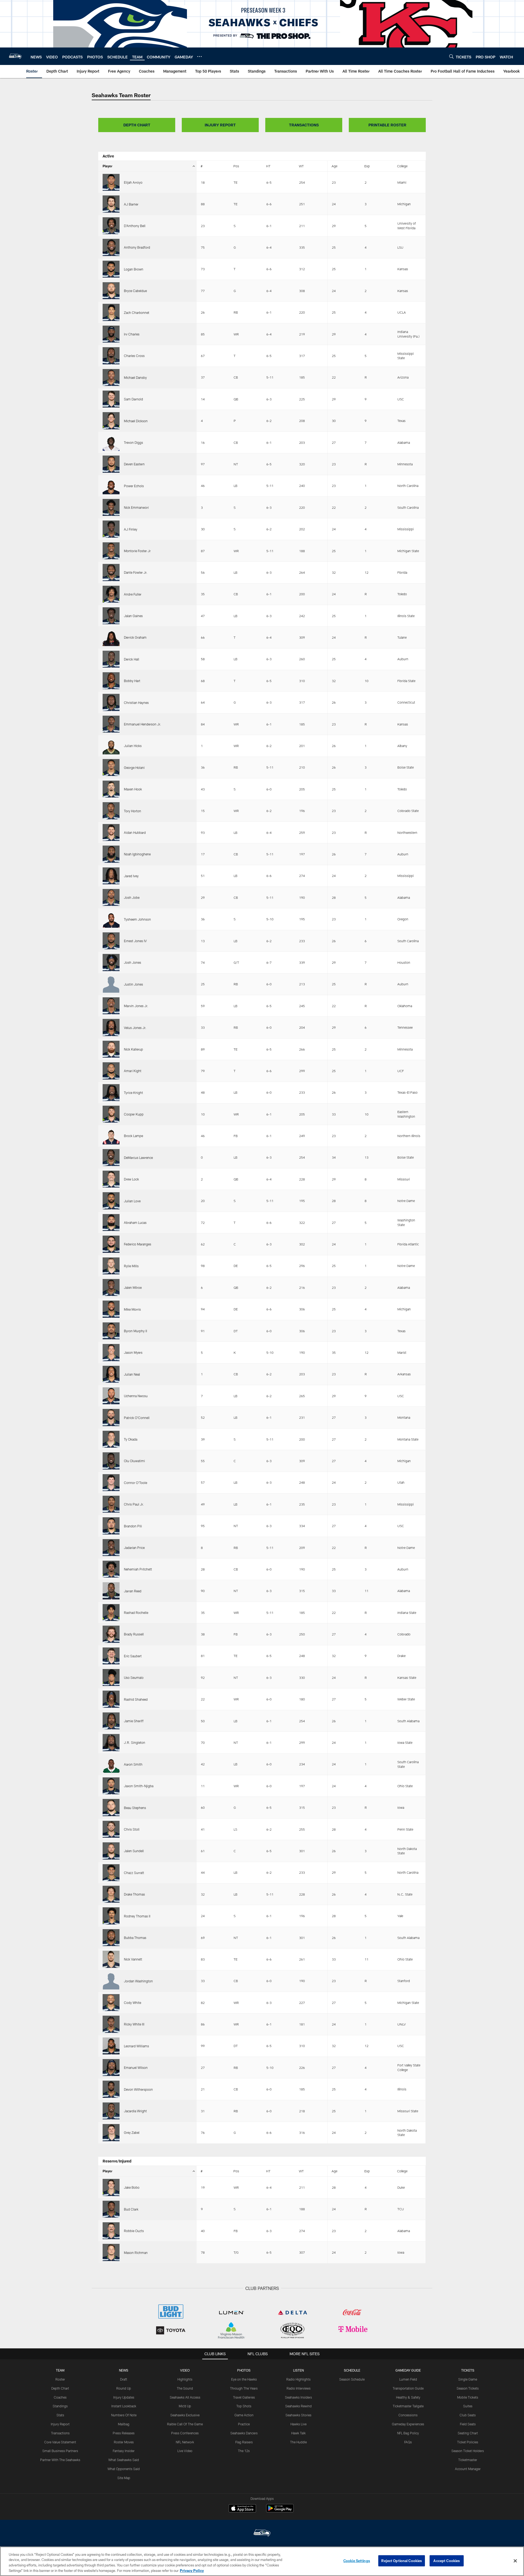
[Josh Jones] (111, 962)
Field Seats (468, 2424)
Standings (60, 2406)
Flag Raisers (244, 2442)
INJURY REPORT (220, 125)
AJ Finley (131, 529)
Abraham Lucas (135, 1222)
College (402, 166)
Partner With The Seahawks (60, 2460)
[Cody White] (111, 2003)
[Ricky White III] (111, 2024)
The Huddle (298, 2442)
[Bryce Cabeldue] (111, 291)
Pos (236, 166)
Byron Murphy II (136, 1331)
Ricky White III (134, 2024)
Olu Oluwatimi (134, 1461)
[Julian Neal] (111, 1374)
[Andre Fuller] (111, 594)
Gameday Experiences (408, 2424)
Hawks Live (298, 2424)
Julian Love (132, 1201)
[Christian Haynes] (111, 702)
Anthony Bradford (137, 247)
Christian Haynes (136, 703)
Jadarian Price (134, 1548)
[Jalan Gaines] (111, 616)
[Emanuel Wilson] (111, 2068)
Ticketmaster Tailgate (408, 2406)
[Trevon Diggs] (111, 442)
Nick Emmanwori (136, 507)
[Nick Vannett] (111, 1959)
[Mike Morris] (111, 1309)
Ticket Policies (468, 2442)
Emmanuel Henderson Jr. (142, 724)
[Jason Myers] (111, 1352)
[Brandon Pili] (111, 1526)
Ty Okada (131, 1439)
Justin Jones (133, 984)
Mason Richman (136, 2253)
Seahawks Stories (298, 2415)
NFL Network (185, 2442)
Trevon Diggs (133, 442)
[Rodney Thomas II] (111, 1916)
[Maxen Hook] (111, 789)
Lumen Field (408, 2379)
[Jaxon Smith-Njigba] (111, 1786)
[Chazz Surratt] (111, 1873)
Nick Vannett (133, 1959)
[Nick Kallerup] (111, 1049)
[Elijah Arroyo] (111, 182)
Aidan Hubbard (135, 832)
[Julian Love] (111, 1201)
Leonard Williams (136, 2046)
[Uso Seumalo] (111, 1677)
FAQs (408, 2442)
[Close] (515, 2561)
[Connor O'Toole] (111, 1483)
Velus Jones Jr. (135, 1028)
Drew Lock (131, 1179)
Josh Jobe (132, 897)
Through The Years (244, 2388)
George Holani (134, 768)
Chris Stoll (132, 1829)
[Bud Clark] (111, 2209)
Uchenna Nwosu (136, 1396)
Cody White (133, 2003)
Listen (298, 2370)
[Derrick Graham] (111, 637)
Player (108, 166)
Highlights (185, 2379)
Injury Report (60, 2424)
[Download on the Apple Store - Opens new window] (242, 2509)
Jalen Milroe (133, 1287)
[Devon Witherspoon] (111, 2089)
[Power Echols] (111, 486)
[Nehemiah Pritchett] (111, 1569)
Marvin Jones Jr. (136, 1006)
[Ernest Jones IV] (111, 941)
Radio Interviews (299, 2388)
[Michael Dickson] (111, 421)
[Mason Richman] (111, 2252)
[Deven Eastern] (111, 464)
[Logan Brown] (111, 269)
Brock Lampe (133, 1136)
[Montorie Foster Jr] (111, 551)
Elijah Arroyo (133, 182)
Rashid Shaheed (136, 1699)
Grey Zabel (132, 2132)
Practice (244, 2424)
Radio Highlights (298, 2379)
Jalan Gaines (133, 616)
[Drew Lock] (111, 1179)
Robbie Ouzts (134, 2231)
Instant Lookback (124, 2406)
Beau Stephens (135, 1808)
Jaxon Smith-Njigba (139, 1786)
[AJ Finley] (111, 529)
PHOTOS (244, 2370)
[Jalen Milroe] (111, 1287)
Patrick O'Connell (137, 1418)
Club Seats (468, 2415)
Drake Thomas (134, 1894)
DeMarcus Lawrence (138, 1158)
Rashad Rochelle (136, 1613)
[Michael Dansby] (111, 377)
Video (185, 2370)
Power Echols (134, 486)
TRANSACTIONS (304, 125)
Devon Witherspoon (138, 2089)
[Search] (451, 56)
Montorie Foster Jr (137, 551)
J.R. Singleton (135, 1742)
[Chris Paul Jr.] (111, 1504)
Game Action (244, 2415)
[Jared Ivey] (111, 876)
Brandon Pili (133, 1526)
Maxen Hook (133, 789)
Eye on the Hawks (244, 2379)
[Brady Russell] (111, 1634)
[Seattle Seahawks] (262, 2534)
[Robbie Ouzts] (111, 2231)
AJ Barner (131, 204)
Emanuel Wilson (136, 2068)
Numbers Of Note (124, 2415)
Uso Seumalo (134, 1677)
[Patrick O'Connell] (111, 1417)
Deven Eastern (134, 464)
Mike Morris (132, 1309)
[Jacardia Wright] (111, 2111)
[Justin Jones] (111, 984)
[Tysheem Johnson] (111, 919)
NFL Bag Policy (408, 2433)
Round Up (124, 2388)
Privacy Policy (192, 2570)
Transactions (60, 2433)
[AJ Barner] (111, 204)
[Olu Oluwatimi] (111, 1461)
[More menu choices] (200, 56)
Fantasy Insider (124, 2451)
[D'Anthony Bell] (111, 226)
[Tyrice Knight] (111, 1093)
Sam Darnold (133, 399)
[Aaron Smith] (111, 1764)
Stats (60, 2415)
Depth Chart (60, 2388)
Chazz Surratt (134, 1873)
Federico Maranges (138, 1244)
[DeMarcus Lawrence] (111, 1158)
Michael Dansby (135, 377)
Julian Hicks (133, 746)
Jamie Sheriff (134, 1721)
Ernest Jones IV (135, 941)
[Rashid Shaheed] (111, 1699)
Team (60, 2370)
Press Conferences (185, 2433)
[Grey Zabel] (111, 2132)
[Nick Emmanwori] (111, 507)
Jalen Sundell (134, 1851)
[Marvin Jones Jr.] (111, 1006)
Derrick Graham (135, 637)
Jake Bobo (132, 2187)
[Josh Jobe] (111, 897)
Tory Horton (133, 811)
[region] (262, 2561)
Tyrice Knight (133, 1093)
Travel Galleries (244, 2397)
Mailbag (124, 2424)
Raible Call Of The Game (185, 2424)
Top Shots (244, 2406)
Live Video (185, 2451)
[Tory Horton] (111, 811)
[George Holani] (111, 768)
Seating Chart (468, 2433)
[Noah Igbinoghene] (111, 854)
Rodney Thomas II (137, 1916)
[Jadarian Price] (111, 1548)
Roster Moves (124, 2442)
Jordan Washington (138, 1981)
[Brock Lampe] (111, 1136)
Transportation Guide (408, 2388)
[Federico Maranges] (111, 1244)
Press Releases (124, 2433)
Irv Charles (132, 334)
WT (301, 166)
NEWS (124, 2370)
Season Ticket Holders (468, 2451)
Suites (468, 2406)
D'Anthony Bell (135, 226)
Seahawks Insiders (298, 2397)
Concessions (408, 2415)
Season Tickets (468, 2388)
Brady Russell (134, 1634)
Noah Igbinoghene (137, 854)
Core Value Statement (60, 2442)
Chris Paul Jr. (134, 1504)
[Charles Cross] (111, 356)
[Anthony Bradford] (111, 247)
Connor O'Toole (136, 1483)
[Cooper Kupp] (111, 1114)
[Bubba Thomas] (111, 1938)
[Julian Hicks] (111, 746)
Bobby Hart (132, 681)
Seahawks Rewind (298, 2406)
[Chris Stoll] (111, 1829)
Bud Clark (131, 2209)
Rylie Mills (131, 1266)
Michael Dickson (136, 421)
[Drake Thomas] (111, 1894)
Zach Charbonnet (137, 313)
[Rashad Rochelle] (111, 1613)
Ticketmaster (468, 2460)
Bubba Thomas (135, 1938)
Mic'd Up (185, 2406)
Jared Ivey (131, 876)
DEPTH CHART (137, 125)
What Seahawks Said (124, 2460)
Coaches (60, 2397)
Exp (367, 166)
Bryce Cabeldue (135, 291)
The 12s (244, 2451)
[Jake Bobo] (111, 2187)
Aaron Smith (133, 1764)
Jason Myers (133, 1352)
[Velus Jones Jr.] (111, 1027)
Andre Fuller (133, 594)
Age (334, 166)
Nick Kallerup (133, 1049)
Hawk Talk (298, 2433)
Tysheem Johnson (137, 919)
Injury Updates (124, 2397)
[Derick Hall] (111, 659)
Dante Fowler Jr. (136, 572)
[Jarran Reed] (111, 1591)
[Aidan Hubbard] (111, 832)
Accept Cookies (447, 2561)
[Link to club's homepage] (15, 56)
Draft (124, 2379)
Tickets (468, 2370)
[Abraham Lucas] (111, 1222)
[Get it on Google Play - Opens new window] (280, 2511)
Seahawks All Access (185, 2397)
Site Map (124, 2478)
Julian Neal (132, 1374)
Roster (60, 2379)
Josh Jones (133, 962)
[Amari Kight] (111, 1071)
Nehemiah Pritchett (138, 1569)
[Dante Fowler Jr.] (111, 572)
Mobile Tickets (468, 2397)
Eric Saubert (133, 1656)
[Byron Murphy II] (111, 1331)
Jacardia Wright (135, 2111)
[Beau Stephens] (111, 1807)
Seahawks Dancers (244, 2433)
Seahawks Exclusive (185, 2415)
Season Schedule (352, 2379)
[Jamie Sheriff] (111, 1721)
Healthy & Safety (408, 2397)
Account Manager (468, 2469)
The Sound (185, 2388)
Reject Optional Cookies (402, 2561)
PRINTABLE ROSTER (387, 125)
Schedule (352, 2370)
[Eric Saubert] (111, 1656)
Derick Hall (132, 659)
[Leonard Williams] (111, 2046)
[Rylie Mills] (111, 1266)
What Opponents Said (124, 2469)
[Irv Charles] (111, 334)
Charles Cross (134, 356)
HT (268, 166)
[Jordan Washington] (111, 1981)
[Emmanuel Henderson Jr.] (111, 724)
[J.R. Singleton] (111, 1742)
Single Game (468, 2379)
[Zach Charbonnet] (111, 312)
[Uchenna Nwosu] (111, 1396)
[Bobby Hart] (111, 681)
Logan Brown (134, 269)
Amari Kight (133, 1071)
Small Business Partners (60, 2451)
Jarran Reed (133, 1591)
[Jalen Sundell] (111, 1851)
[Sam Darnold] (111, 399)
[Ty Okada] (111, 1439)
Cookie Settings (357, 2561)
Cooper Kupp (134, 1114)
